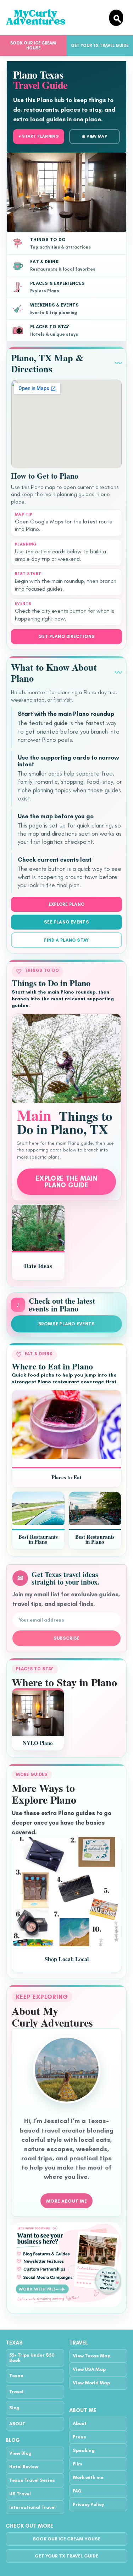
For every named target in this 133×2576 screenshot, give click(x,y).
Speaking (84, 2450)
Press (79, 2437)
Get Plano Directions (67, 636)
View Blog (20, 2453)
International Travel (32, 2507)
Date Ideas (38, 1266)
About (80, 2423)
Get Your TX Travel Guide (66, 2556)
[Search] (116, 18)
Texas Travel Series (32, 2480)
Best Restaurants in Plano (38, 1539)
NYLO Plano (38, 1743)
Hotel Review (24, 2467)
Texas (16, 2376)
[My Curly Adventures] (55, 18)
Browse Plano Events (67, 1324)
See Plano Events (66, 922)
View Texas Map (92, 2356)
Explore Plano (67, 904)
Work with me (88, 2477)
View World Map (91, 2383)
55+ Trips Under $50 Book (32, 2358)
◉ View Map (95, 136)
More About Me (67, 2201)
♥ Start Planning (39, 136)
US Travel (20, 2494)
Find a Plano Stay (66, 940)
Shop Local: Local (67, 1959)
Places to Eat (66, 1477)
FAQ (77, 2491)
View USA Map (89, 2369)
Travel (16, 2392)
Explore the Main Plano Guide (66, 1182)
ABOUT (17, 2424)
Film (77, 2464)
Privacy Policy (88, 2504)
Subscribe (66, 1638)
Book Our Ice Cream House (33, 46)
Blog (14, 2408)
